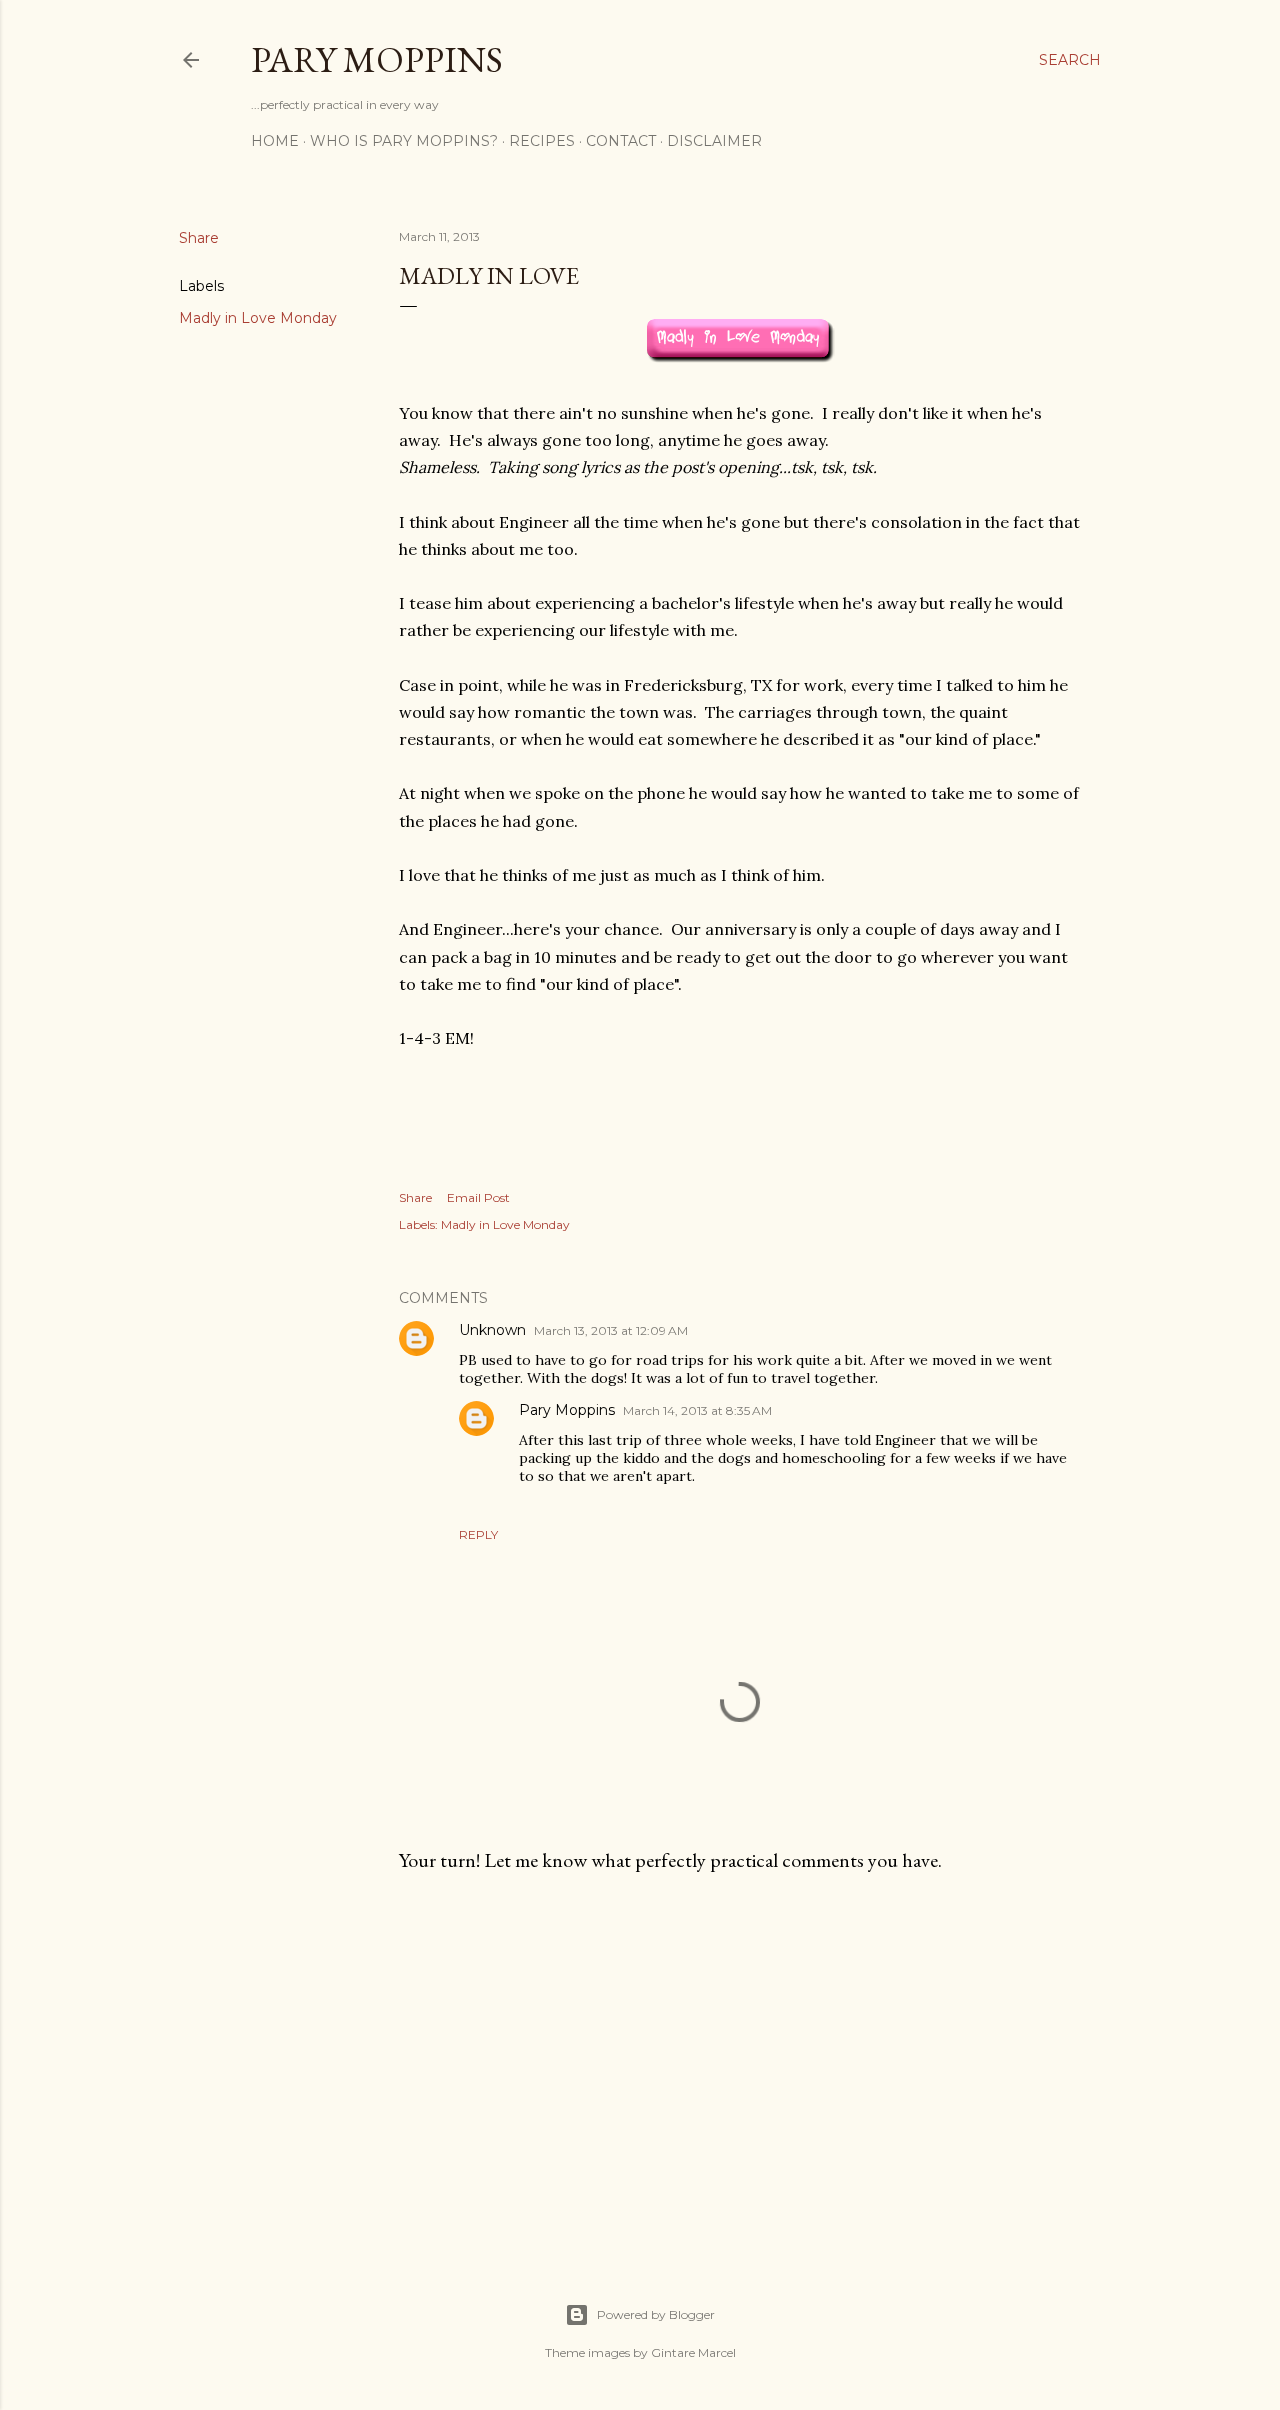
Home (275, 141)
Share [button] (199, 238)
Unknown (492, 1330)
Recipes (542, 141)
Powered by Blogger (656, 2314)
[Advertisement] (740, 2063)
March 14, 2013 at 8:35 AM (697, 1410)
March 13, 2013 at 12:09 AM (611, 1330)
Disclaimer (714, 141)
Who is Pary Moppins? (404, 141)
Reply (478, 1534)
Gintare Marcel (693, 2352)
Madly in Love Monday (258, 318)
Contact (621, 141)
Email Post (478, 1197)
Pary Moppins (377, 59)
